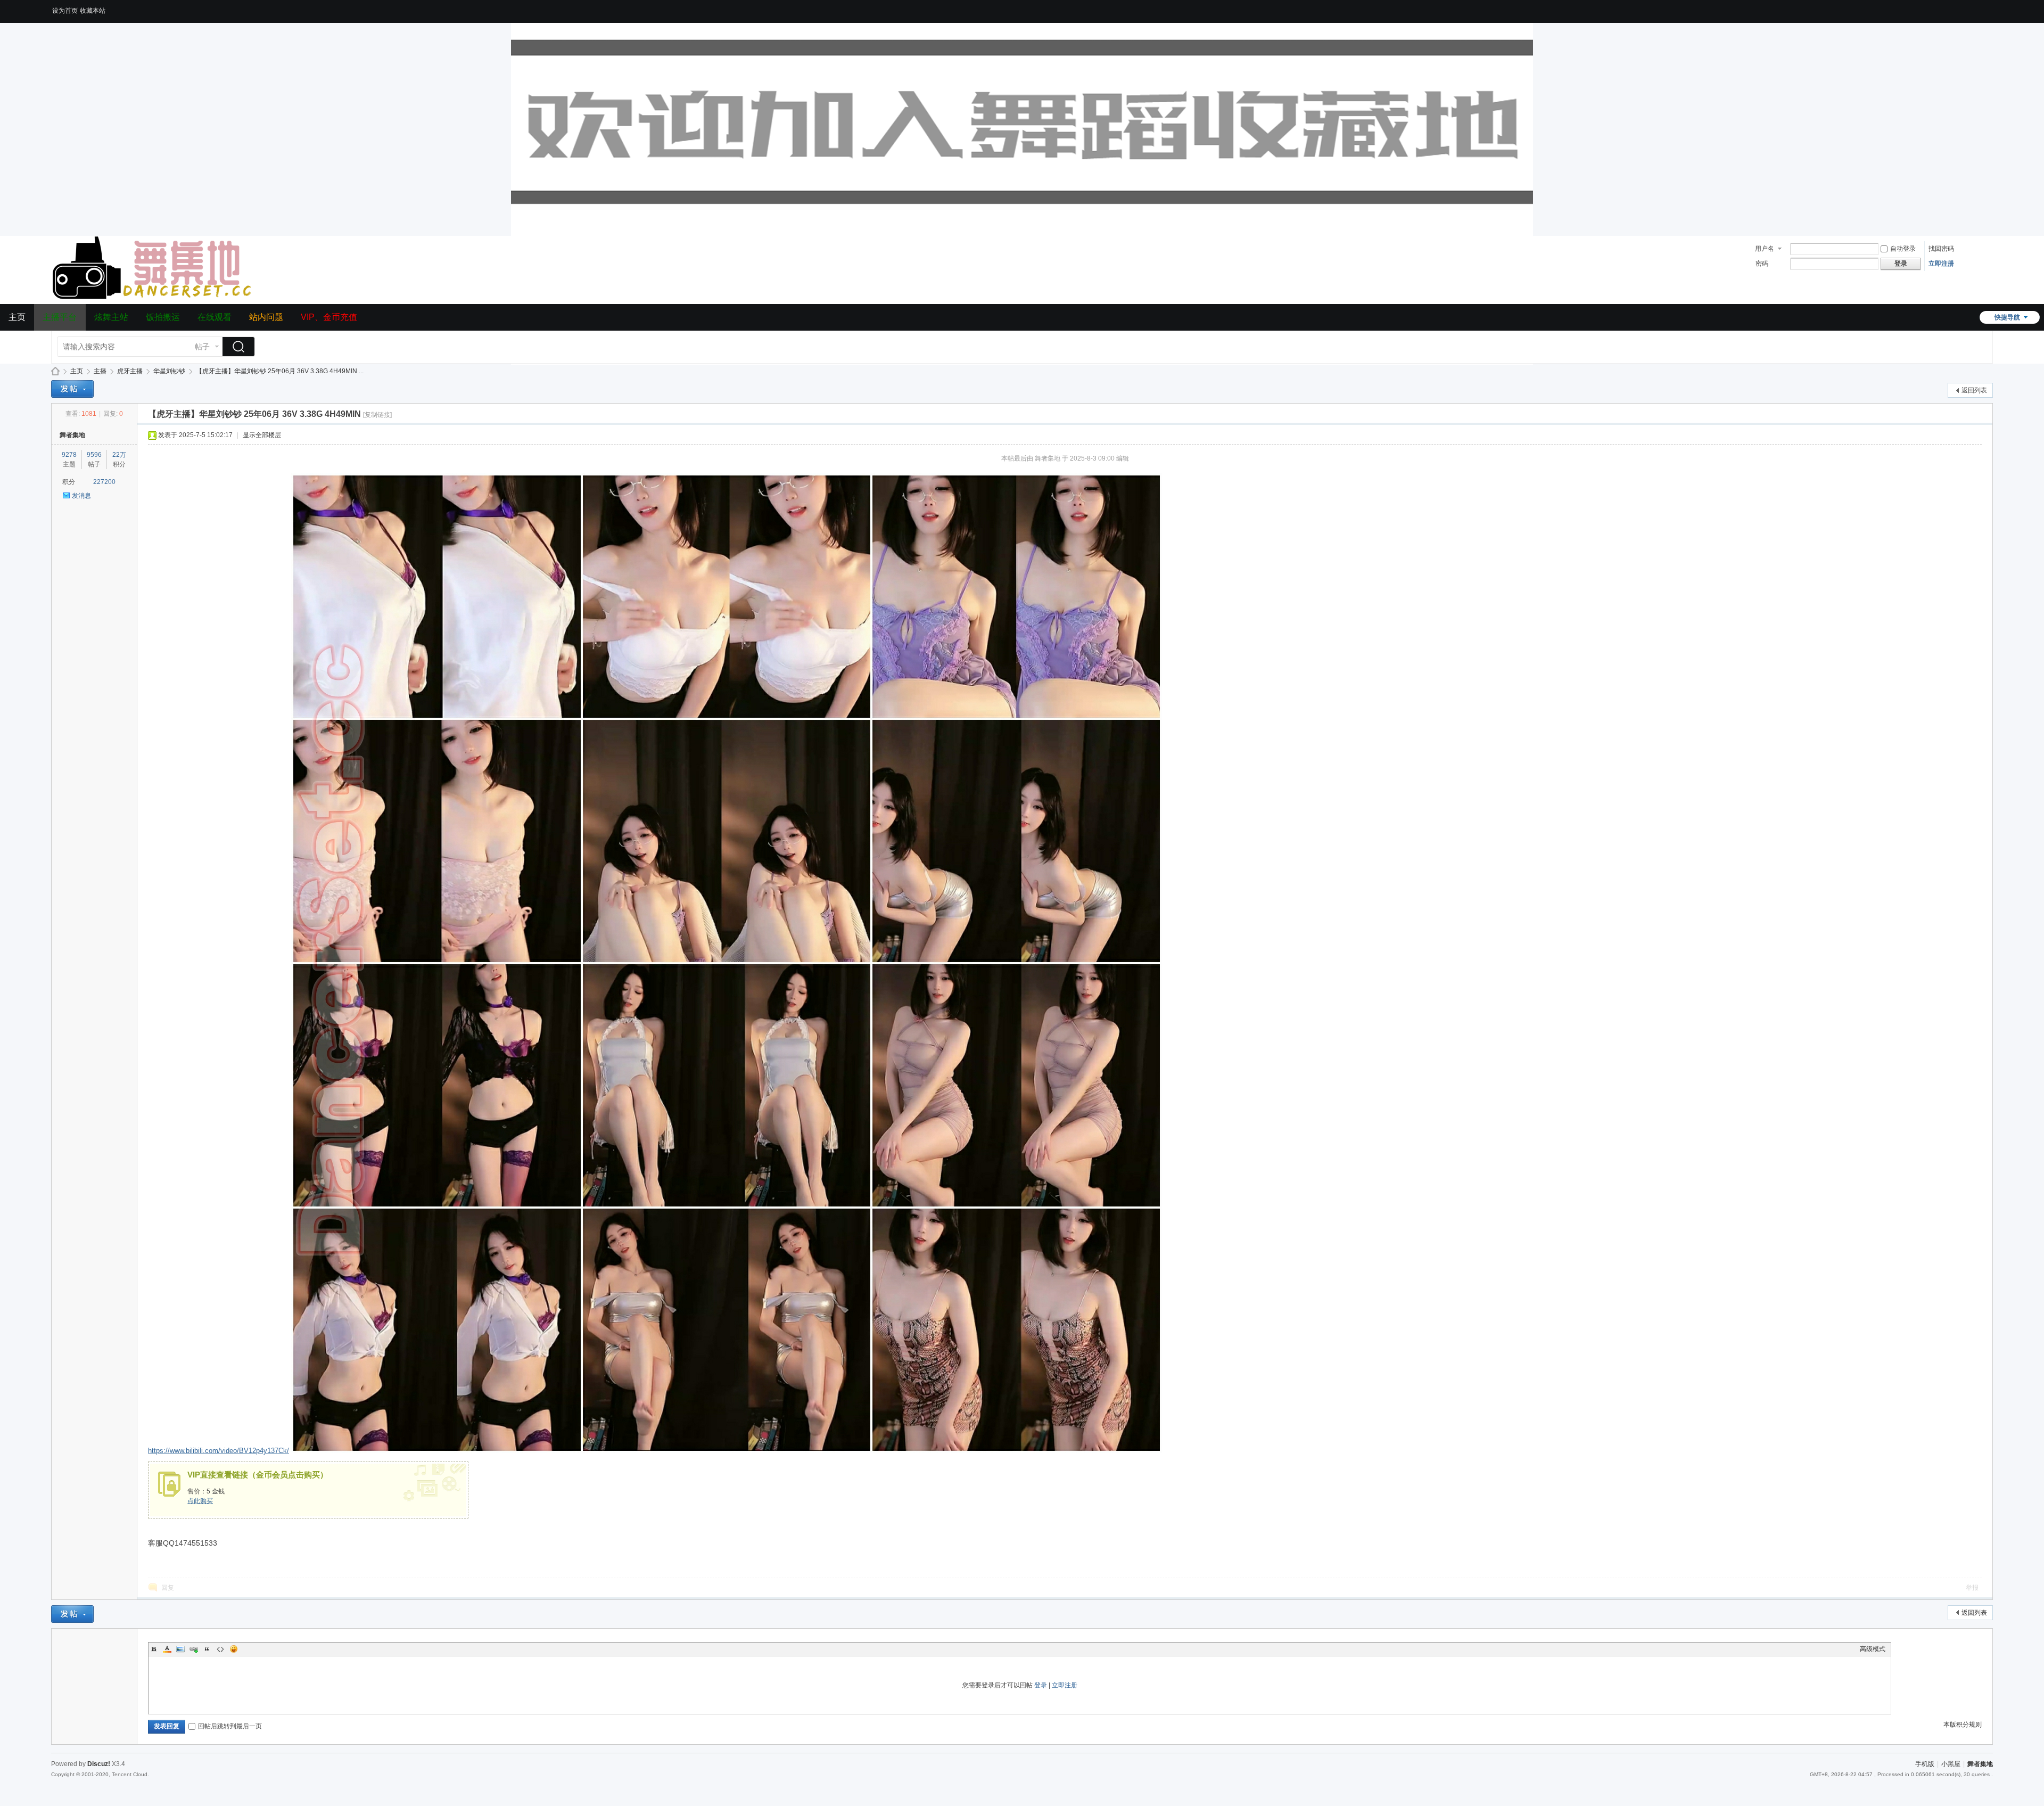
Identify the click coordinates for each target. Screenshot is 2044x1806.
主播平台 (60, 317)
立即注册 (1941, 264)
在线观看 (215, 317)
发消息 (81, 496)
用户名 (1765, 249)
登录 (1041, 1685)
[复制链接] (377, 415)
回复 (168, 1588)
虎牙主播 (130, 371)
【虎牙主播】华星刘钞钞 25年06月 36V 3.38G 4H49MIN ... (280, 371)
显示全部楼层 (262, 435)
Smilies (234, 1649)
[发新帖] (72, 389)
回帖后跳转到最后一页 (230, 1726)
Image (180, 1649)
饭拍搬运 (163, 317)
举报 (1972, 1588)
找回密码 (1941, 249)
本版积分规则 (1963, 1725)
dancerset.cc (55, 371)
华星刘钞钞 (169, 371)
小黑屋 (1951, 1764)
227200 (104, 482)
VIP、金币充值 (329, 317)
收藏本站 (93, 11)
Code (220, 1649)
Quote (207, 1649)
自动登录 (1903, 249)
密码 (1762, 264)
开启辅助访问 (1990, 7)
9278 (69, 455)
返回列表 (1974, 390)
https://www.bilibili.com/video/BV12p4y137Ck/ (219, 1451)
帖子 (202, 347)
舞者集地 (72, 435)
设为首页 (65, 11)
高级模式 (1873, 1649)
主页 (17, 317)
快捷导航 (2007, 317)
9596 (94, 455)
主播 (100, 371)
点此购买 (200, 1501)
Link (194, 1649)
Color (167, 1649)
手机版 (1925, 1764)
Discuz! (99, 1764)
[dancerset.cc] (154, 298)
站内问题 (266, 317)
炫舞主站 (111, 317)
